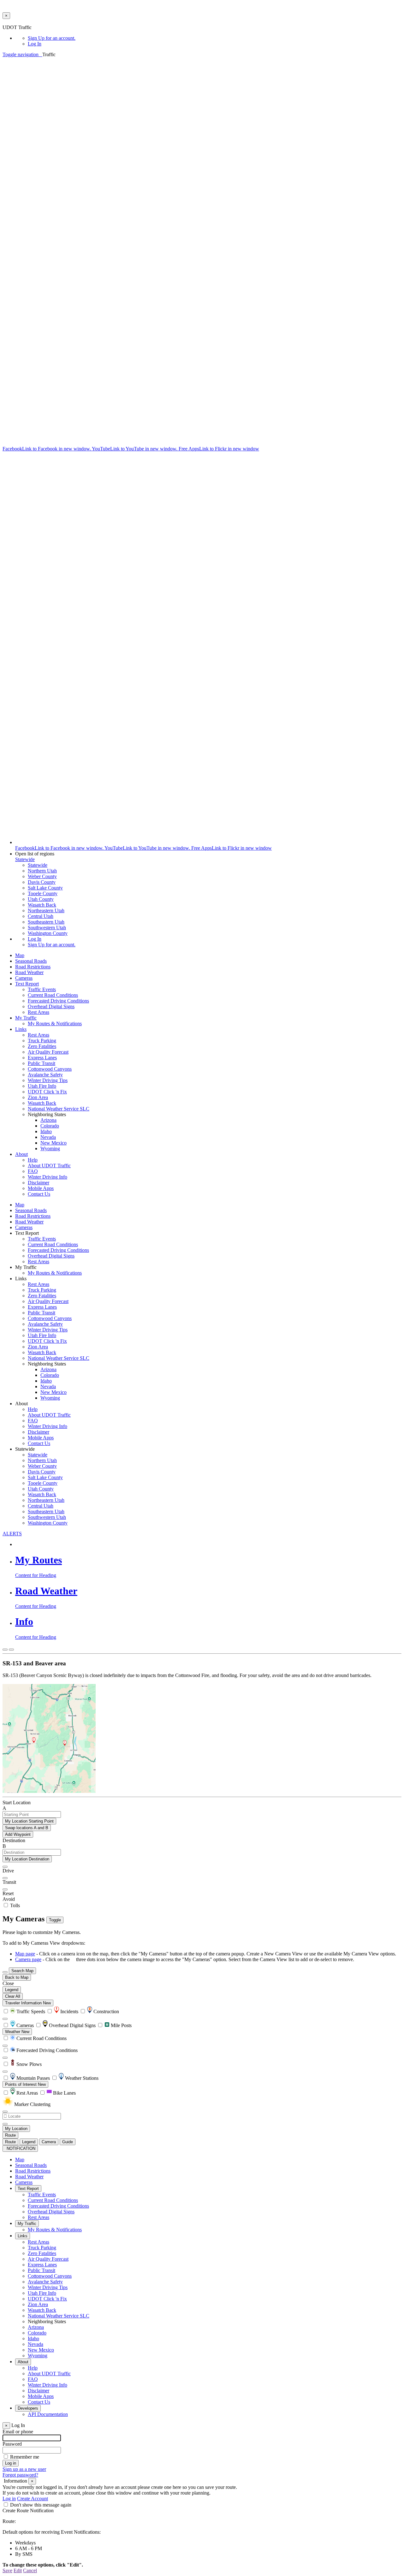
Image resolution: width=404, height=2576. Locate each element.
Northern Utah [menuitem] (42, 871)
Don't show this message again (41, 2505)
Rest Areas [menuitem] (39, 1012)
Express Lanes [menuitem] (42, 1058)
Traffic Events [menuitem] (42, 989)
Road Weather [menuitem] (29, 972)
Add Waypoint (18, 1834)
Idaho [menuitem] (46, 1131)
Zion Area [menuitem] (38, 1097)
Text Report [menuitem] (27, 984)
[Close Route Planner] (5, 1650)
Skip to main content (23, 22)
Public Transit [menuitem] (42, 1063)
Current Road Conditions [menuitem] (53, 995)
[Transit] (5, 1878)
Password (12, 2444)
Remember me (25, 2457)
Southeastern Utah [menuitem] (46, 922)
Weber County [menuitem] (42, 876)
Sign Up (52, 38)
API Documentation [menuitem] (48, 2414)
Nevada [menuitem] (48, 1137)
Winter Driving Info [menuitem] (48, 1177)
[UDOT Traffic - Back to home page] (41, 54)
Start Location (17, 1803)
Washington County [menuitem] (48, 933)
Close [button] (8, 1983)
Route (10, 2135)
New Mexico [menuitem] (53, 1143)
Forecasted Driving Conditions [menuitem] (58, 1001)
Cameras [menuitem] (24, 978)
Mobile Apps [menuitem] (41, 1188)
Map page (25, 1954)
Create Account (33, 2499)
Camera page (28, 1959)
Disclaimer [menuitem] (39, 1183)
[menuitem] (215, 38)
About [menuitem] (21, 1154)
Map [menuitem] (20, 955)
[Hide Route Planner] (11, 1650)
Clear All (13, 1996)
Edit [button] (18, 2570)
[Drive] (5, 1867)
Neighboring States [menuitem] (47, 2321)
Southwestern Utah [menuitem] (47, 928)
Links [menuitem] (21, 1029)
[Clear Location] (5, 2124)
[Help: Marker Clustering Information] (5, 2019)
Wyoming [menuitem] (50, 1148)
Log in (9, 2499)
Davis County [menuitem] (42, 882)
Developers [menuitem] (28, 2408)
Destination (14, 1840)
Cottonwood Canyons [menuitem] (50, 1069)
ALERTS (12, 1534)
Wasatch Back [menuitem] (42, 905)
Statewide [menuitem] (38, 865)
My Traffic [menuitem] (26, 1018)
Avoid (9, 1899)
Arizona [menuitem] (48, 1120)
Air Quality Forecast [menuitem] (48, 1052)
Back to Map (17, 1977)
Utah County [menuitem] (41, 899)
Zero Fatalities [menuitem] (42, 1046)
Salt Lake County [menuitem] (45, 888)
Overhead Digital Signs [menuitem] (51, 1006)
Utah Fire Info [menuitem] (42, 1086)
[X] (192, 443)
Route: (9, 2521)
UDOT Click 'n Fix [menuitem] (47, 1092)
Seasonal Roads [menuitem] (31, 961)
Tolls (14, 1905)
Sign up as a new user (24, 2469)
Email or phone (18, 2432)
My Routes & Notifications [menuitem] (55, 1023)
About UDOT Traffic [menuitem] (49, 1166)
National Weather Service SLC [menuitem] (59, 1109)
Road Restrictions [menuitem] (33, 967)
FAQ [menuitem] (33, 1171)
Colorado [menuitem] (50, 1126)
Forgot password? (20, 2475)
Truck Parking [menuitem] (42, 1041)
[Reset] (5, 1889)
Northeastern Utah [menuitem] (46, 910)
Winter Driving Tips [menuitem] (48, 1080)
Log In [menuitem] (35, 44)
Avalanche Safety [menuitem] (45, 1075)
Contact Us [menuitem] (39, 1194)
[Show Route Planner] (5, 1972)
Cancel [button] (30, 2570)
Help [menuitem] (33, 1160)
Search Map (22, 1971)
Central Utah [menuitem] (41, 916)
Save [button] (7, 2570)
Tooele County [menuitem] (43, 893)
